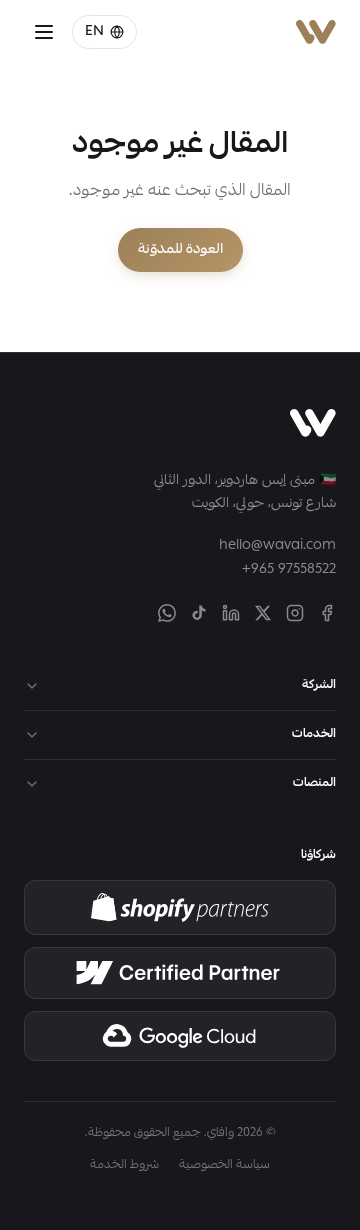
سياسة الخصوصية (224, 1166)
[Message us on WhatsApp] (167, 613)
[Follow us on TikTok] (199, 613)
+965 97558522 (289, 570)
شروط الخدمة (124, 1166)
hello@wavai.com (277, 546)
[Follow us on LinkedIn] (231, 613)
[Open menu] (44, 32)
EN (94, 32)
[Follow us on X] (263, 613)
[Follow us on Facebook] (327, 613)
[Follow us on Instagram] (295, 613)
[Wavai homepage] (313, 423)
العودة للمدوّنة (180, 250)
